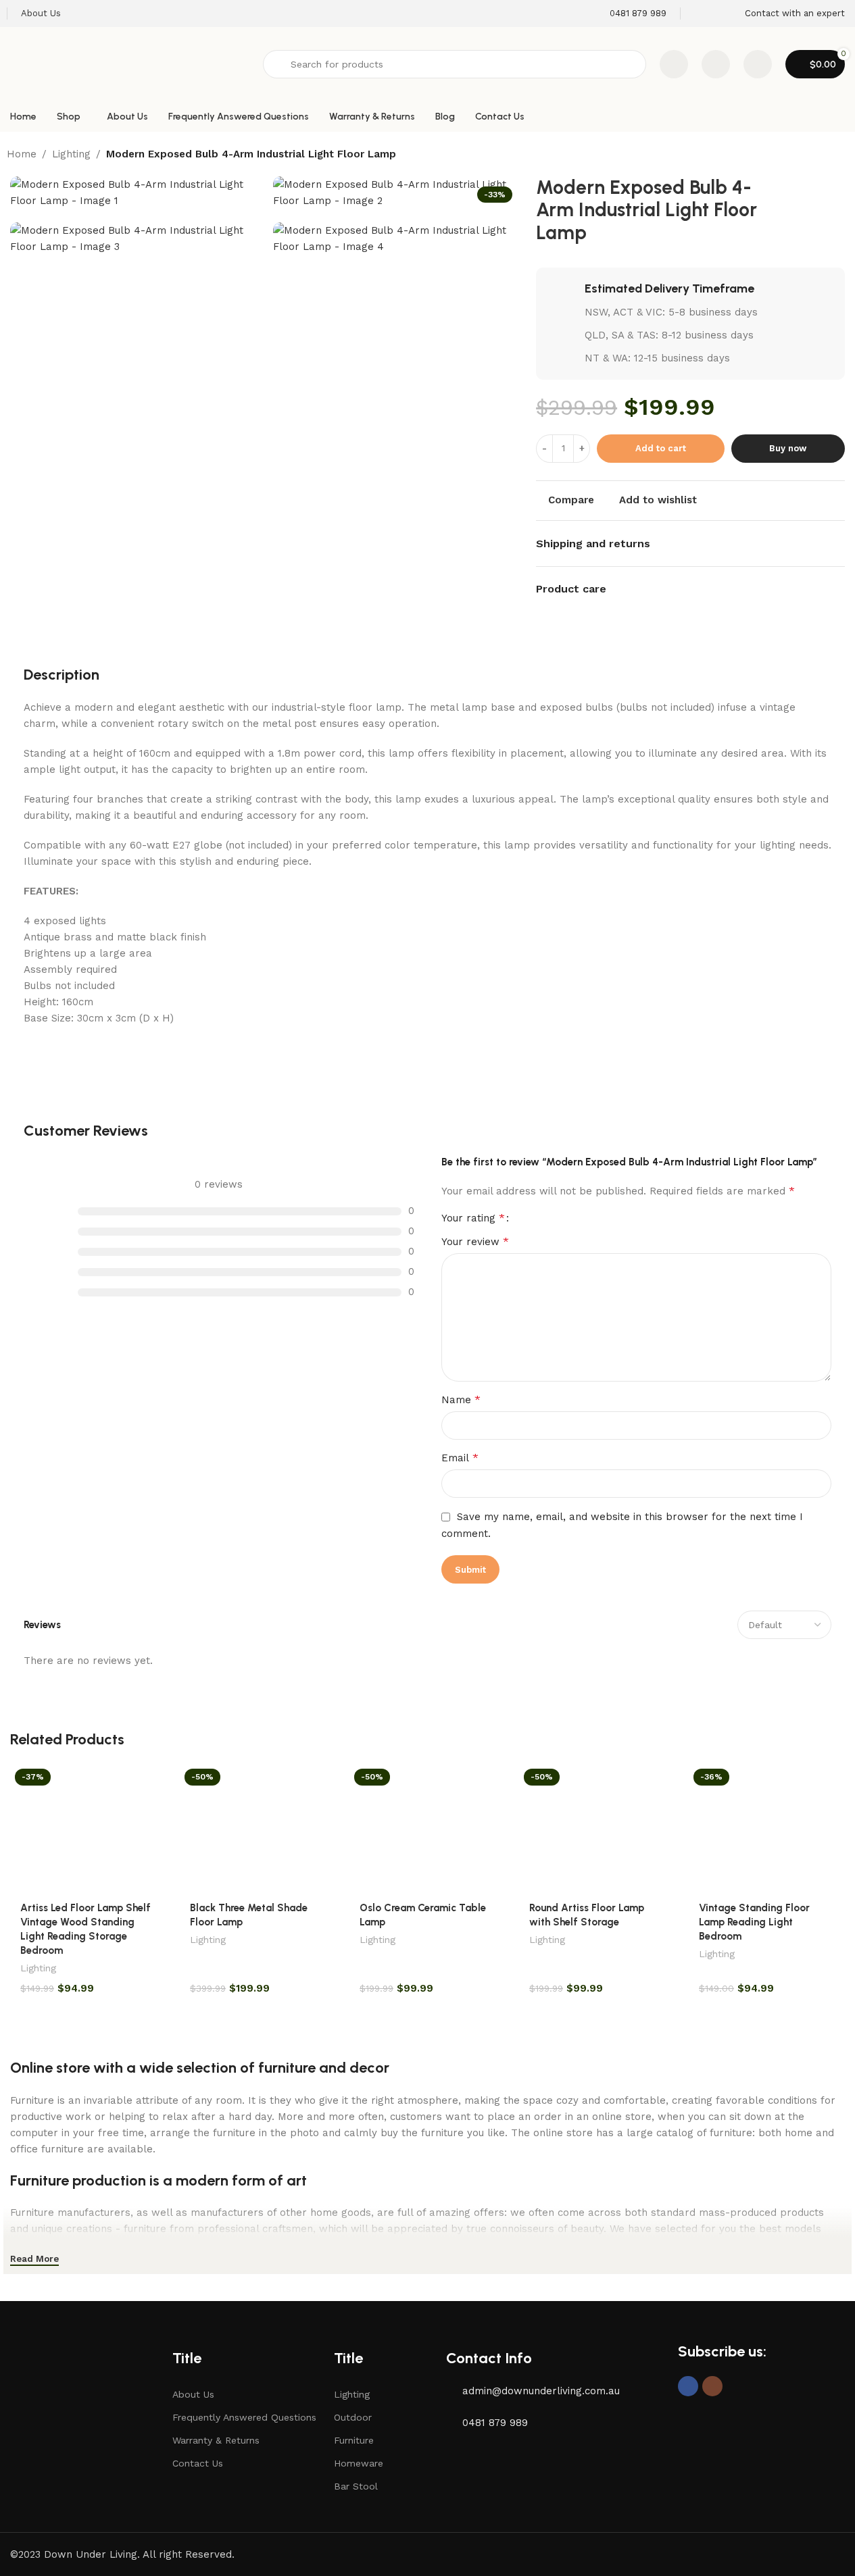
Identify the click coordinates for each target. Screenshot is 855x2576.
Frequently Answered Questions (244, 2417)
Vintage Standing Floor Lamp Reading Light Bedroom (754, 1922)
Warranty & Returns (216, 2440)
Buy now (788, 448)
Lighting (71, 154)
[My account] (758, 64)
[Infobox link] (629, 14)
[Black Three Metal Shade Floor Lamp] (258, 1828)
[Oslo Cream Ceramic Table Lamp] (427, 1828)
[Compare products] (674, 64)
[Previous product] (808, 155)
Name (461, 1399)
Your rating (473, 1218)
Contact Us (198, 2463)
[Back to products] (824, 155)
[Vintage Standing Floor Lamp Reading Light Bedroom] (767, 1828)
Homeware (359, 2463)
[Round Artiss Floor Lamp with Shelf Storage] (597, 1828)
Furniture (354, 2440)
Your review (475, 1241)
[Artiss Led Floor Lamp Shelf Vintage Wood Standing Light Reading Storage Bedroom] (88, 1828)
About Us (193, 2394)
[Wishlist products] (716, 64)
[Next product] (840, 155)
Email (460, 1458)
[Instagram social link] (712, 2386)
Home (22, 154)
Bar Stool (356, 2486)
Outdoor (353, 2417)
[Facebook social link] (688, 2386)
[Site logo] (130, 64)
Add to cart (661, 448)
